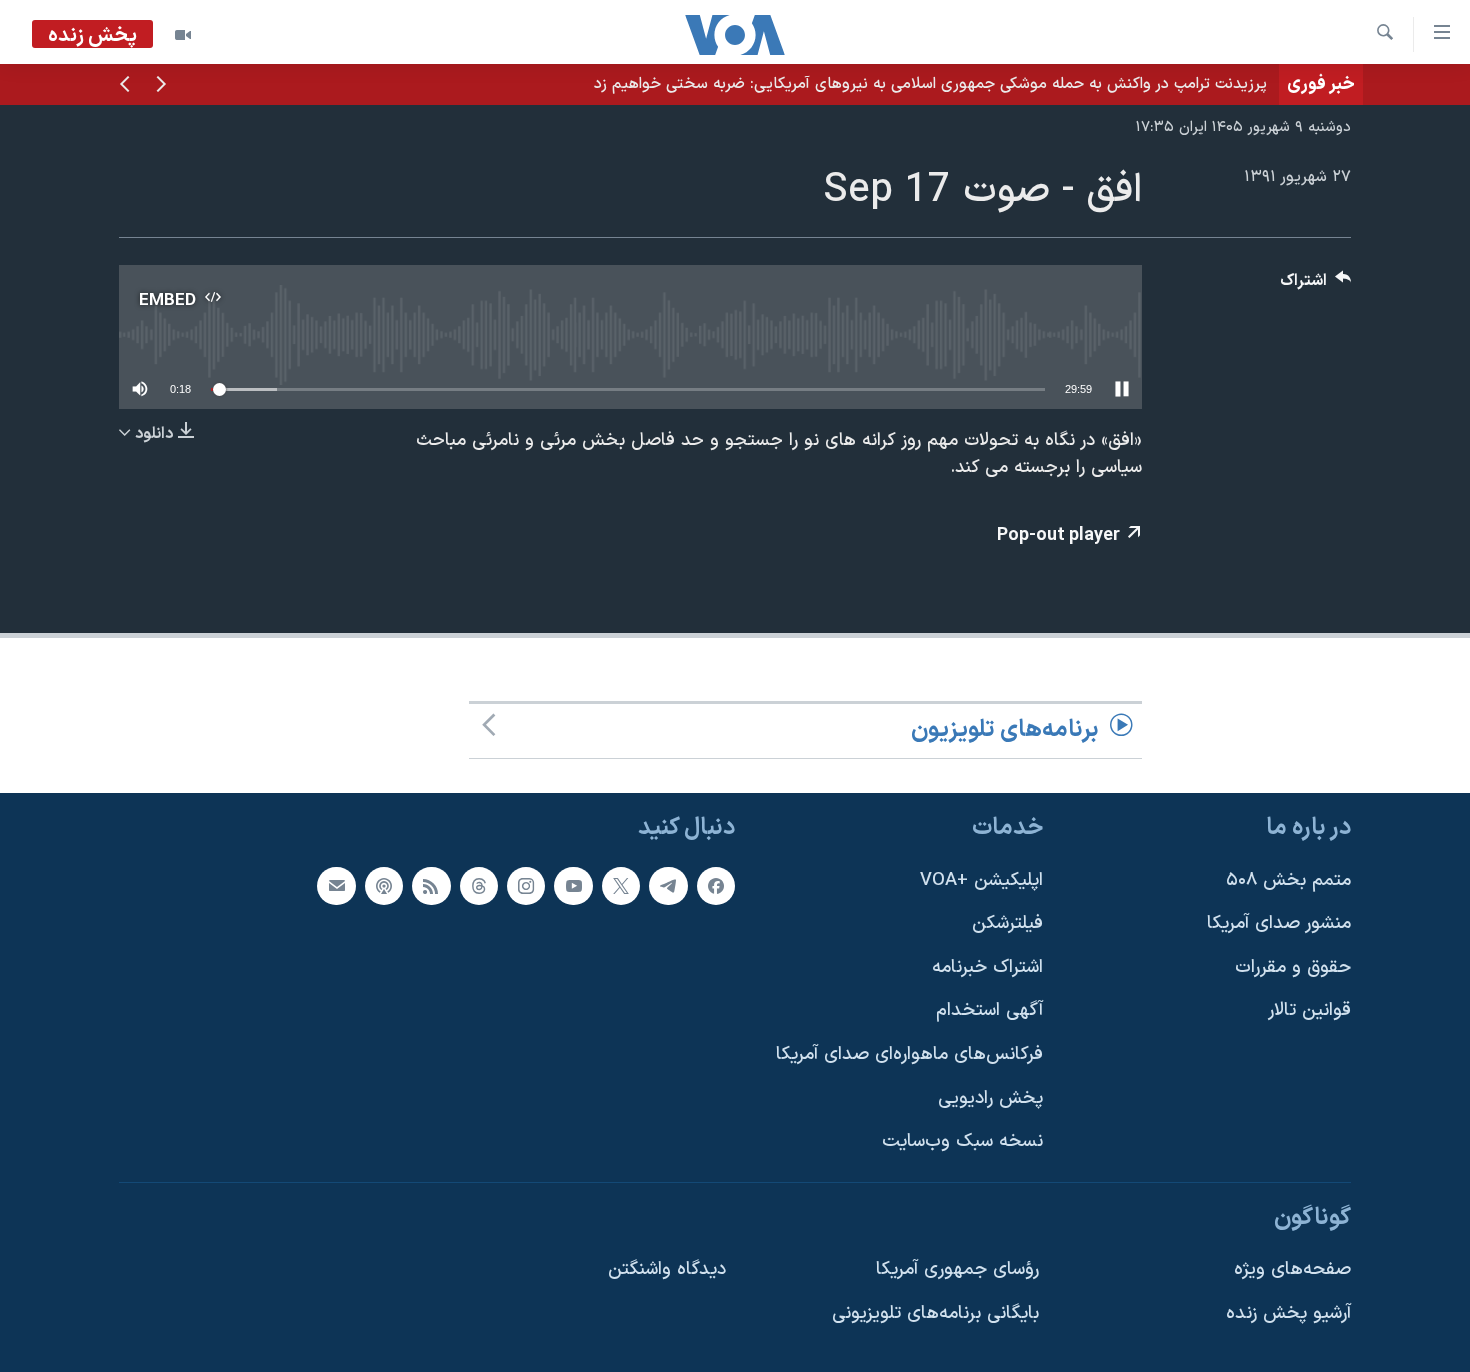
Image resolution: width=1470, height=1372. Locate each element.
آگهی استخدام (989, 1010)
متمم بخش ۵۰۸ (1288, 879)
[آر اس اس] (431, 885)
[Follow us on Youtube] (573, 885)
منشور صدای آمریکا (1279, 923)
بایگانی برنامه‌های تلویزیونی (935, 1313)
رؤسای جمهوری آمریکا (957, 1269)
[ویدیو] (183, 35)
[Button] (1316, 285)
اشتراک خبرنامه (987, 967)
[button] (161, 86)
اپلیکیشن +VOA (981, 879)
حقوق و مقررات (1293, 967)
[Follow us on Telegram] (668, 885)
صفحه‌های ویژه (1292, 1269)
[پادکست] (384, 885)
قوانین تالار (1309, 1010)
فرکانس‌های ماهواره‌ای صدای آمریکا (909, 1054)
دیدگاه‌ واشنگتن (667, 1269)
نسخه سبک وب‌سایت (962, 1141)
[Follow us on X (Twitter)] (621, 885)
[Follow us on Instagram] (526, 885)
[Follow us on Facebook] (716, 885)
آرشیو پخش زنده (1288, 1313)
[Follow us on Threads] (479, 885)
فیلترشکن (1007, 923)
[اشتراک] (336, 885)
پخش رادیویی (990, 1098)
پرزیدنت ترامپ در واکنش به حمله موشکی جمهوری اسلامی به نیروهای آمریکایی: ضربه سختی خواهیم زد (930, 84)
